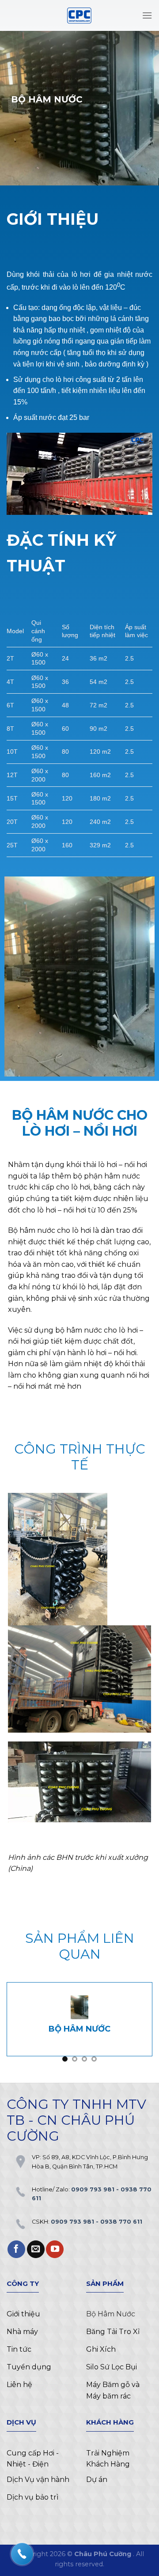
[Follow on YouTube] (55, 2249)
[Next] (145, 2026)
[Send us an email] (36, 2249)
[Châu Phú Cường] (79, 15)
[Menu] (147, 15)
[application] (79, 474)
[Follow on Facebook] (16, 2249)
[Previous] (14, 2026)
